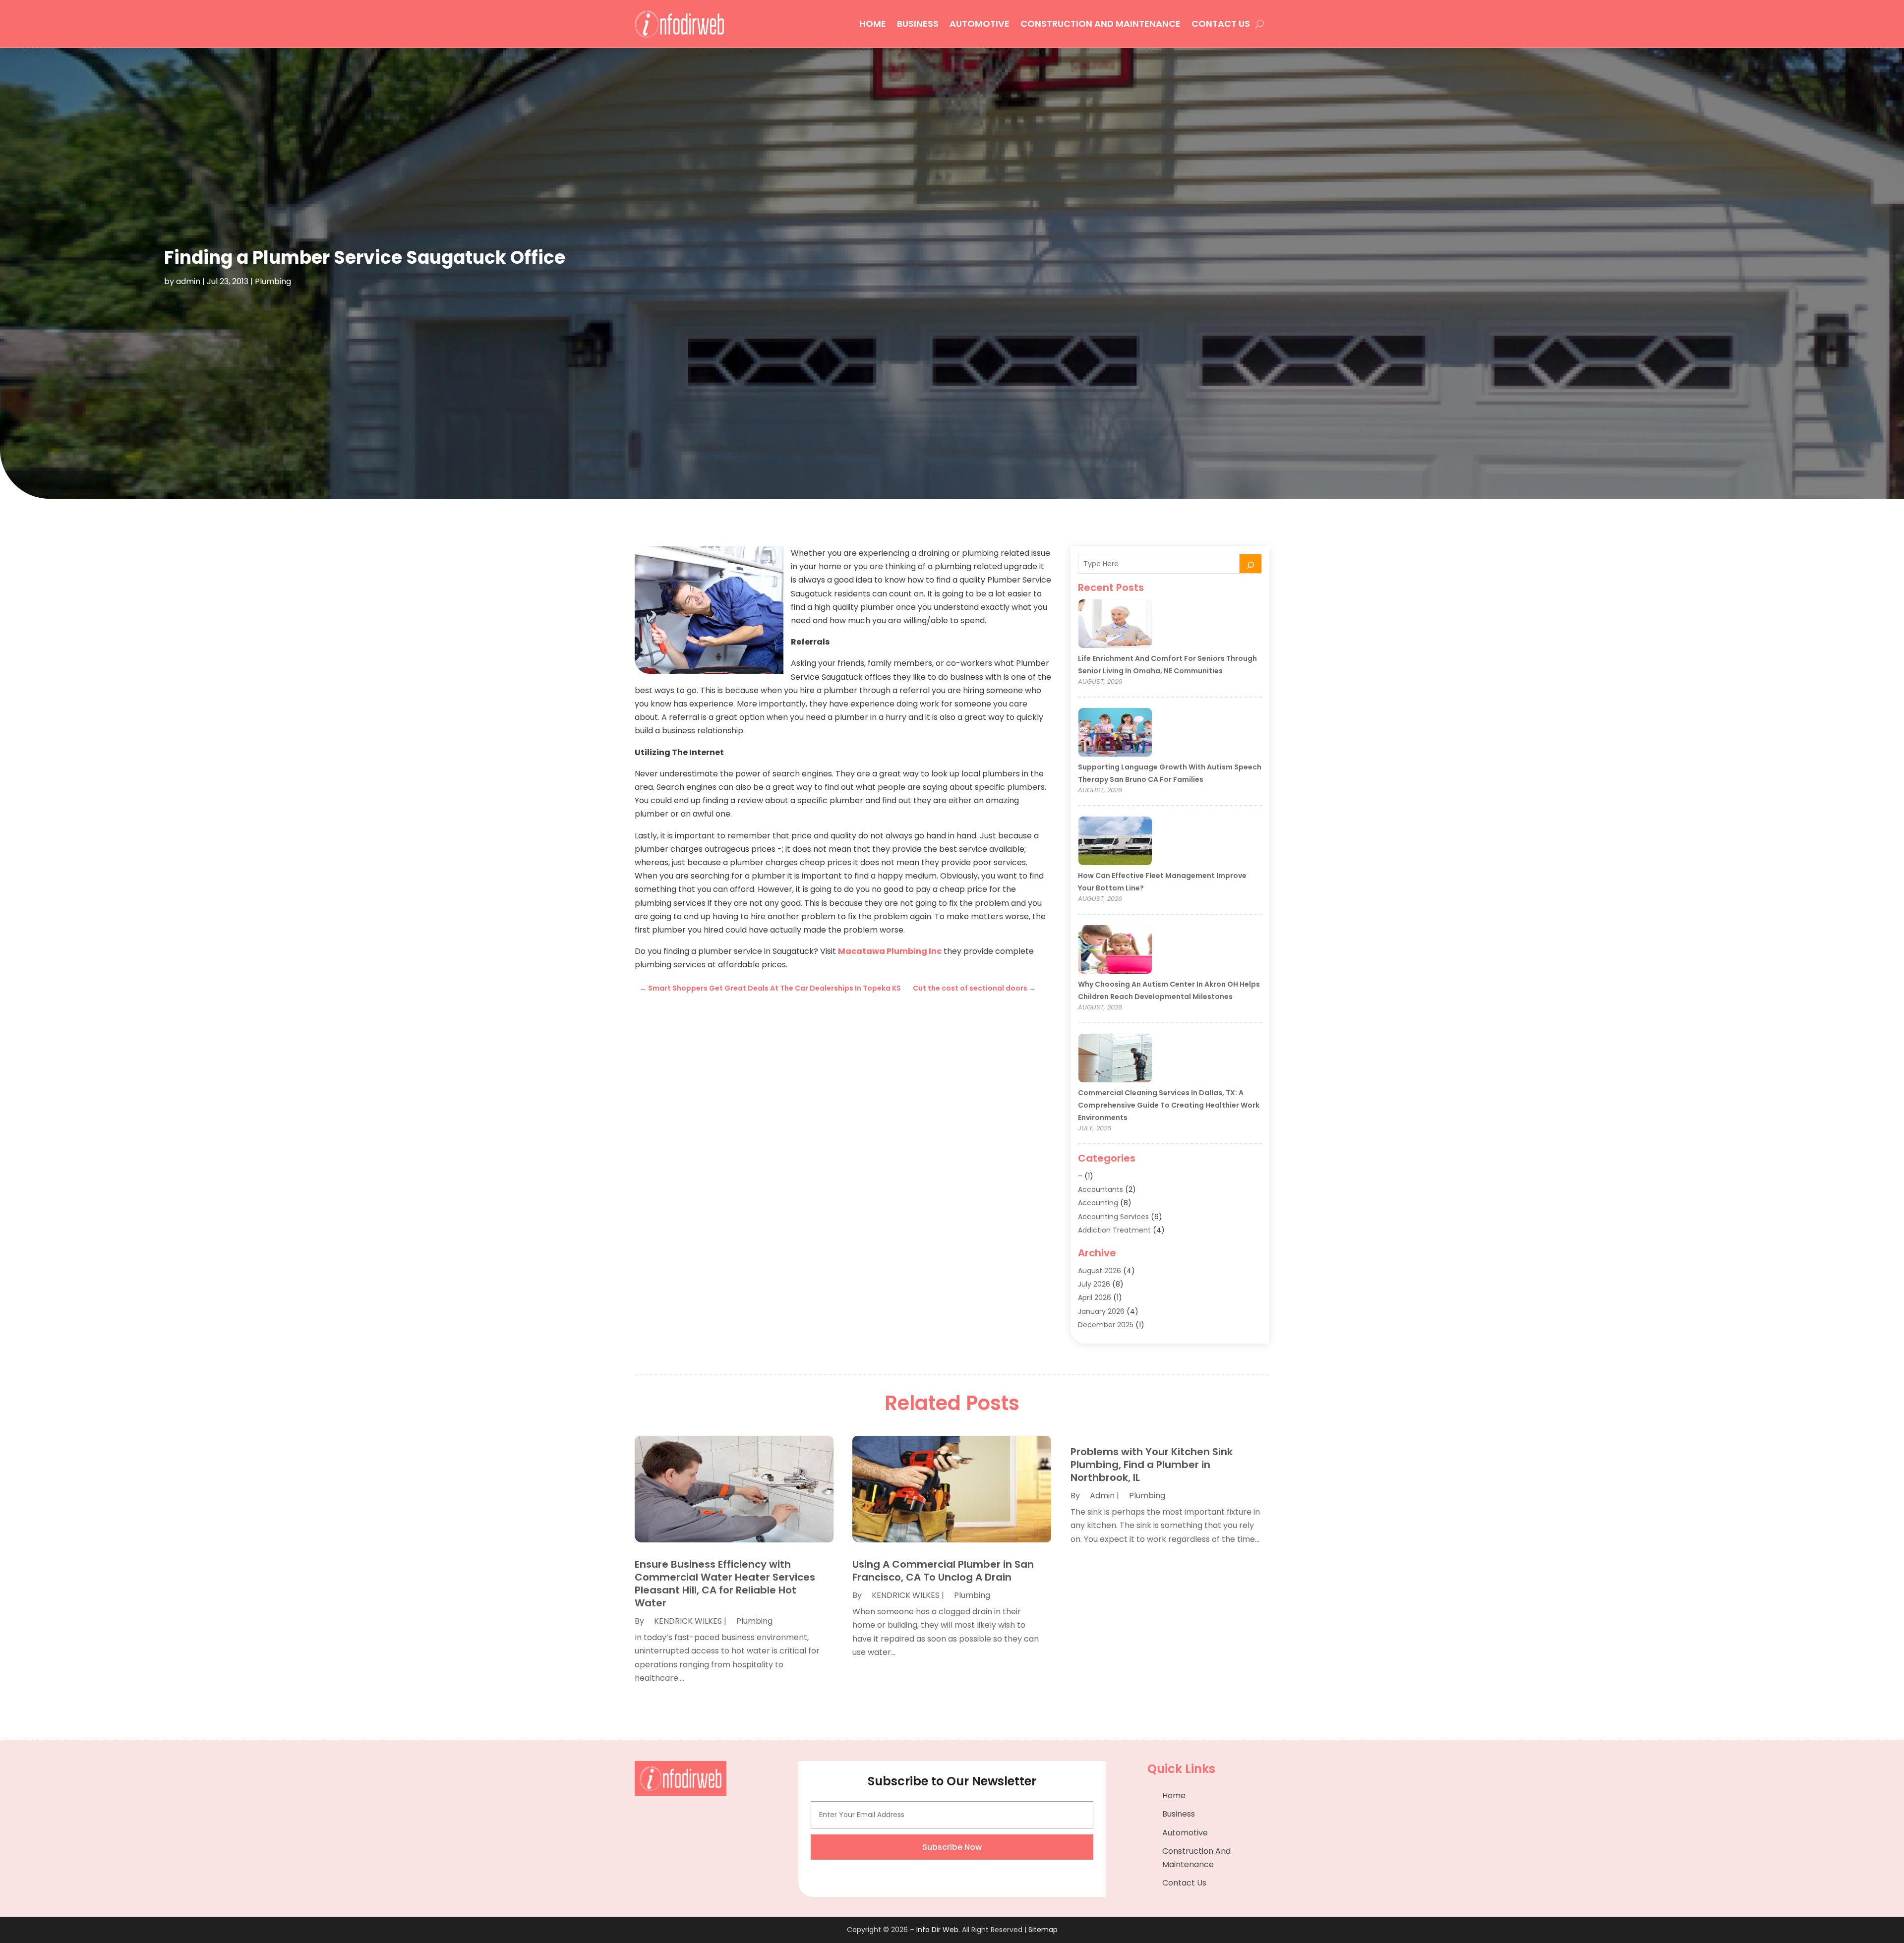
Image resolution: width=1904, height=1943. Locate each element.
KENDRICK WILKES (688, 1621)
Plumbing (273, 281)
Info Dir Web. (938, 1930)
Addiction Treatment (1114, 1230)
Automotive (980, 24)
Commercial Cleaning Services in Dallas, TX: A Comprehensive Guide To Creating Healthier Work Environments (1169, 1105)
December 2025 (1106, 1325)
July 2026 (1094, 1284)
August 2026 (1100, 1271)
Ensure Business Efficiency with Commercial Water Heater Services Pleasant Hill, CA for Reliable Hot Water (725, 1584)
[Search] (1250, 564)
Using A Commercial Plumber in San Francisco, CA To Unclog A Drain (943, 1571)
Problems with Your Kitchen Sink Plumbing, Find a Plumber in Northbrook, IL (1152, 1465)
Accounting (1098, 1203)
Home (873, 24)
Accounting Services (1113, 1217)
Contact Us (1221, 24)
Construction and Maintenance (1101, 24)
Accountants (1101, 1189)
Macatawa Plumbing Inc (890, 951)
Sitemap (1043, 1930)
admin (188, 281)
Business (918, 24)
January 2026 (1101, 1311)
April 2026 (1095, 1297)
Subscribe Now (952, 1847)
